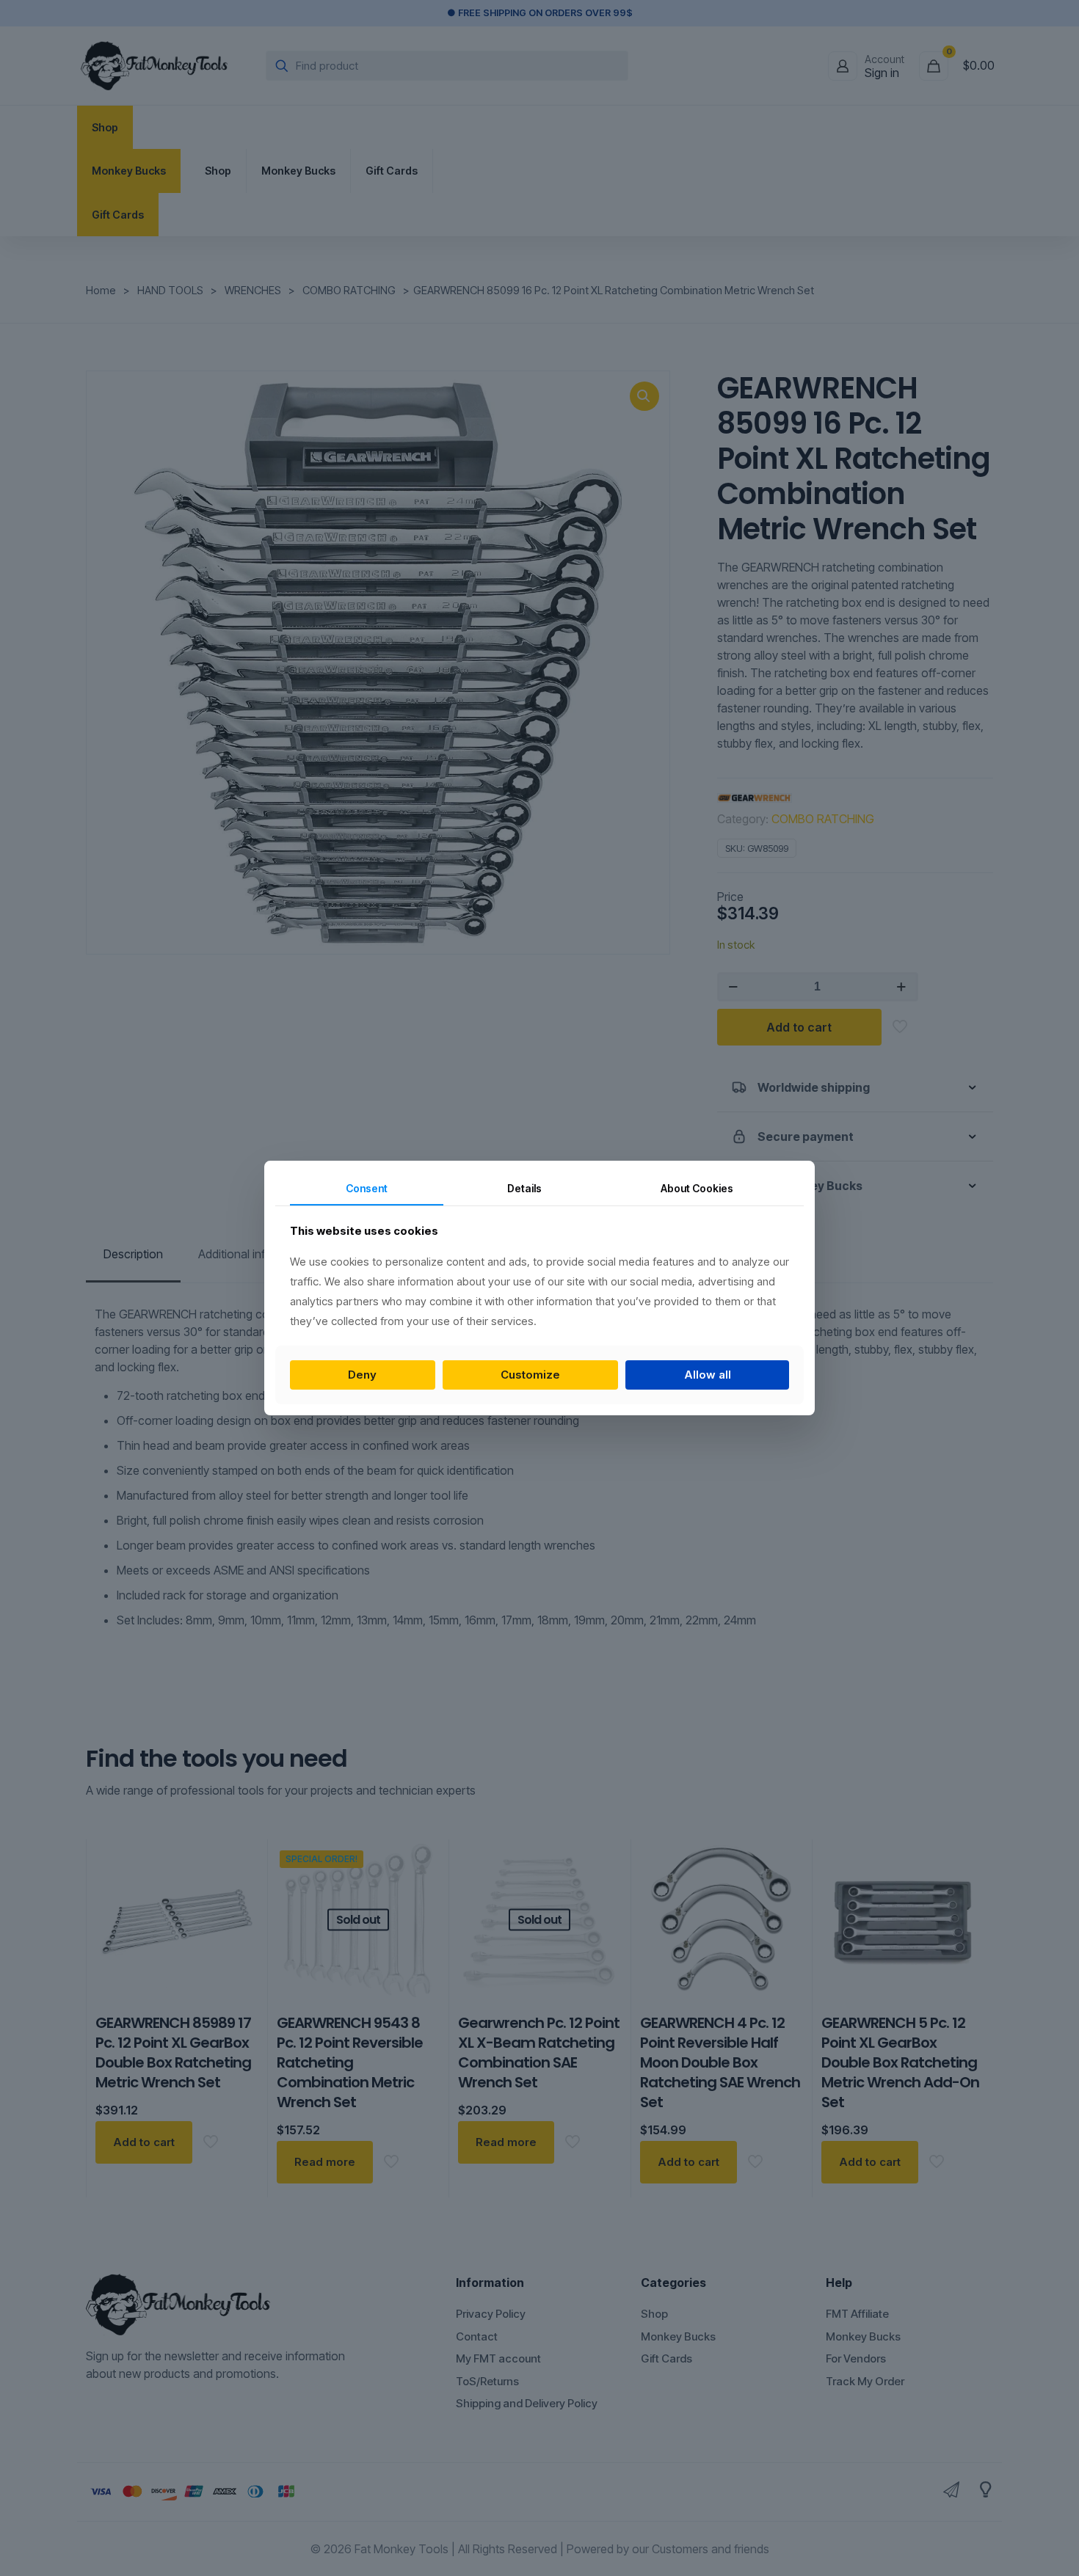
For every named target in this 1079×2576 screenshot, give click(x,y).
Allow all (708, 1375)
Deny (362, 1375)
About (697, 1188)
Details (524, 1188)
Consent (367, 1188)
